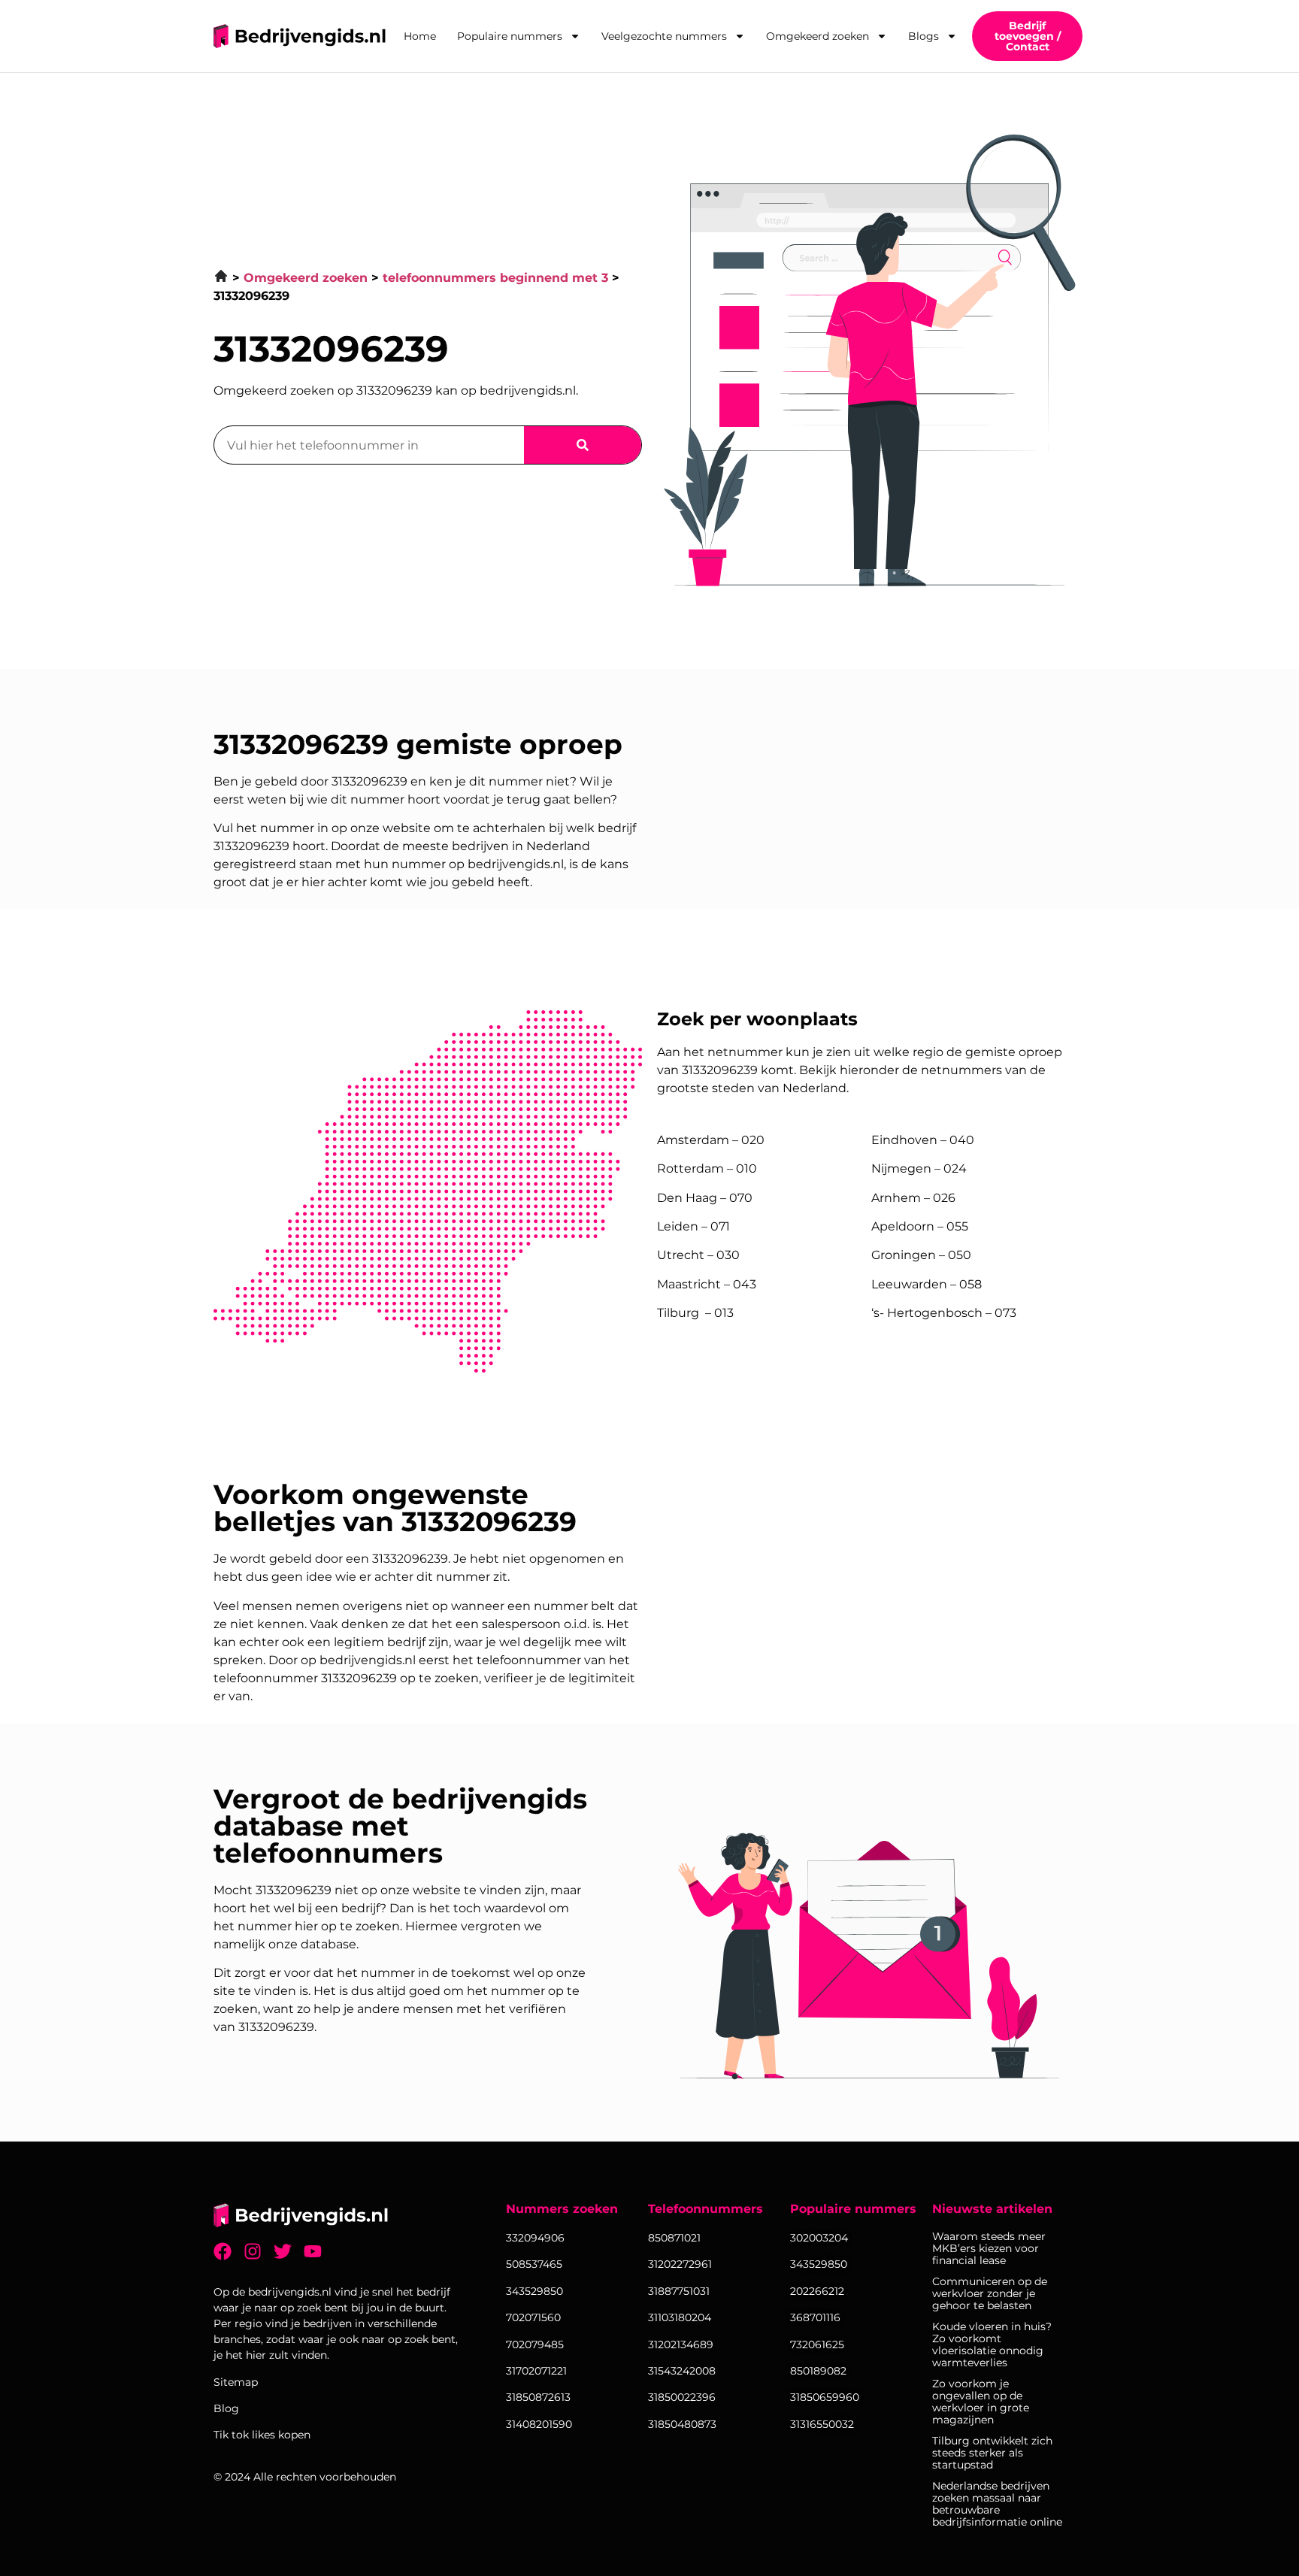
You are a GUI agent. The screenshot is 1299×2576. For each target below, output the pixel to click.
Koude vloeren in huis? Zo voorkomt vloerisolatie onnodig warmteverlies (992, 2344)
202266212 (817, 2291)
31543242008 (682, 2371)
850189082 (818, 2371)
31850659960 (825, 2397)
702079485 (535, 2344)
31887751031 (679, 2291)
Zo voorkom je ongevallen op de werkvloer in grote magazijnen (981, 2402)
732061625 (817, 2344)
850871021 (674, 2238)
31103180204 (680, 2317)
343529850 (819, 2264)
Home (420, 36)
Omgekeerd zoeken (818, 36)
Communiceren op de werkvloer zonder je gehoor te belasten (990, 2293)
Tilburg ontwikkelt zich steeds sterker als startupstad (992, 2453)
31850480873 (682, 2424)
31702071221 (536, 2371)
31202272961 (680, 2264)
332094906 (535, 2238)
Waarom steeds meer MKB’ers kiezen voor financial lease (989, 2248)
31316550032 (822, 2424)
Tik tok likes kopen (262, 2435)
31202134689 (681, 2344)
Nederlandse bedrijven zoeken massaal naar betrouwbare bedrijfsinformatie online (997, 2504)
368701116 (815, 2317)
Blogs (924, 36)
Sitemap (236, 2382)
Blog (226, 2408)
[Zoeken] (583, 445)
